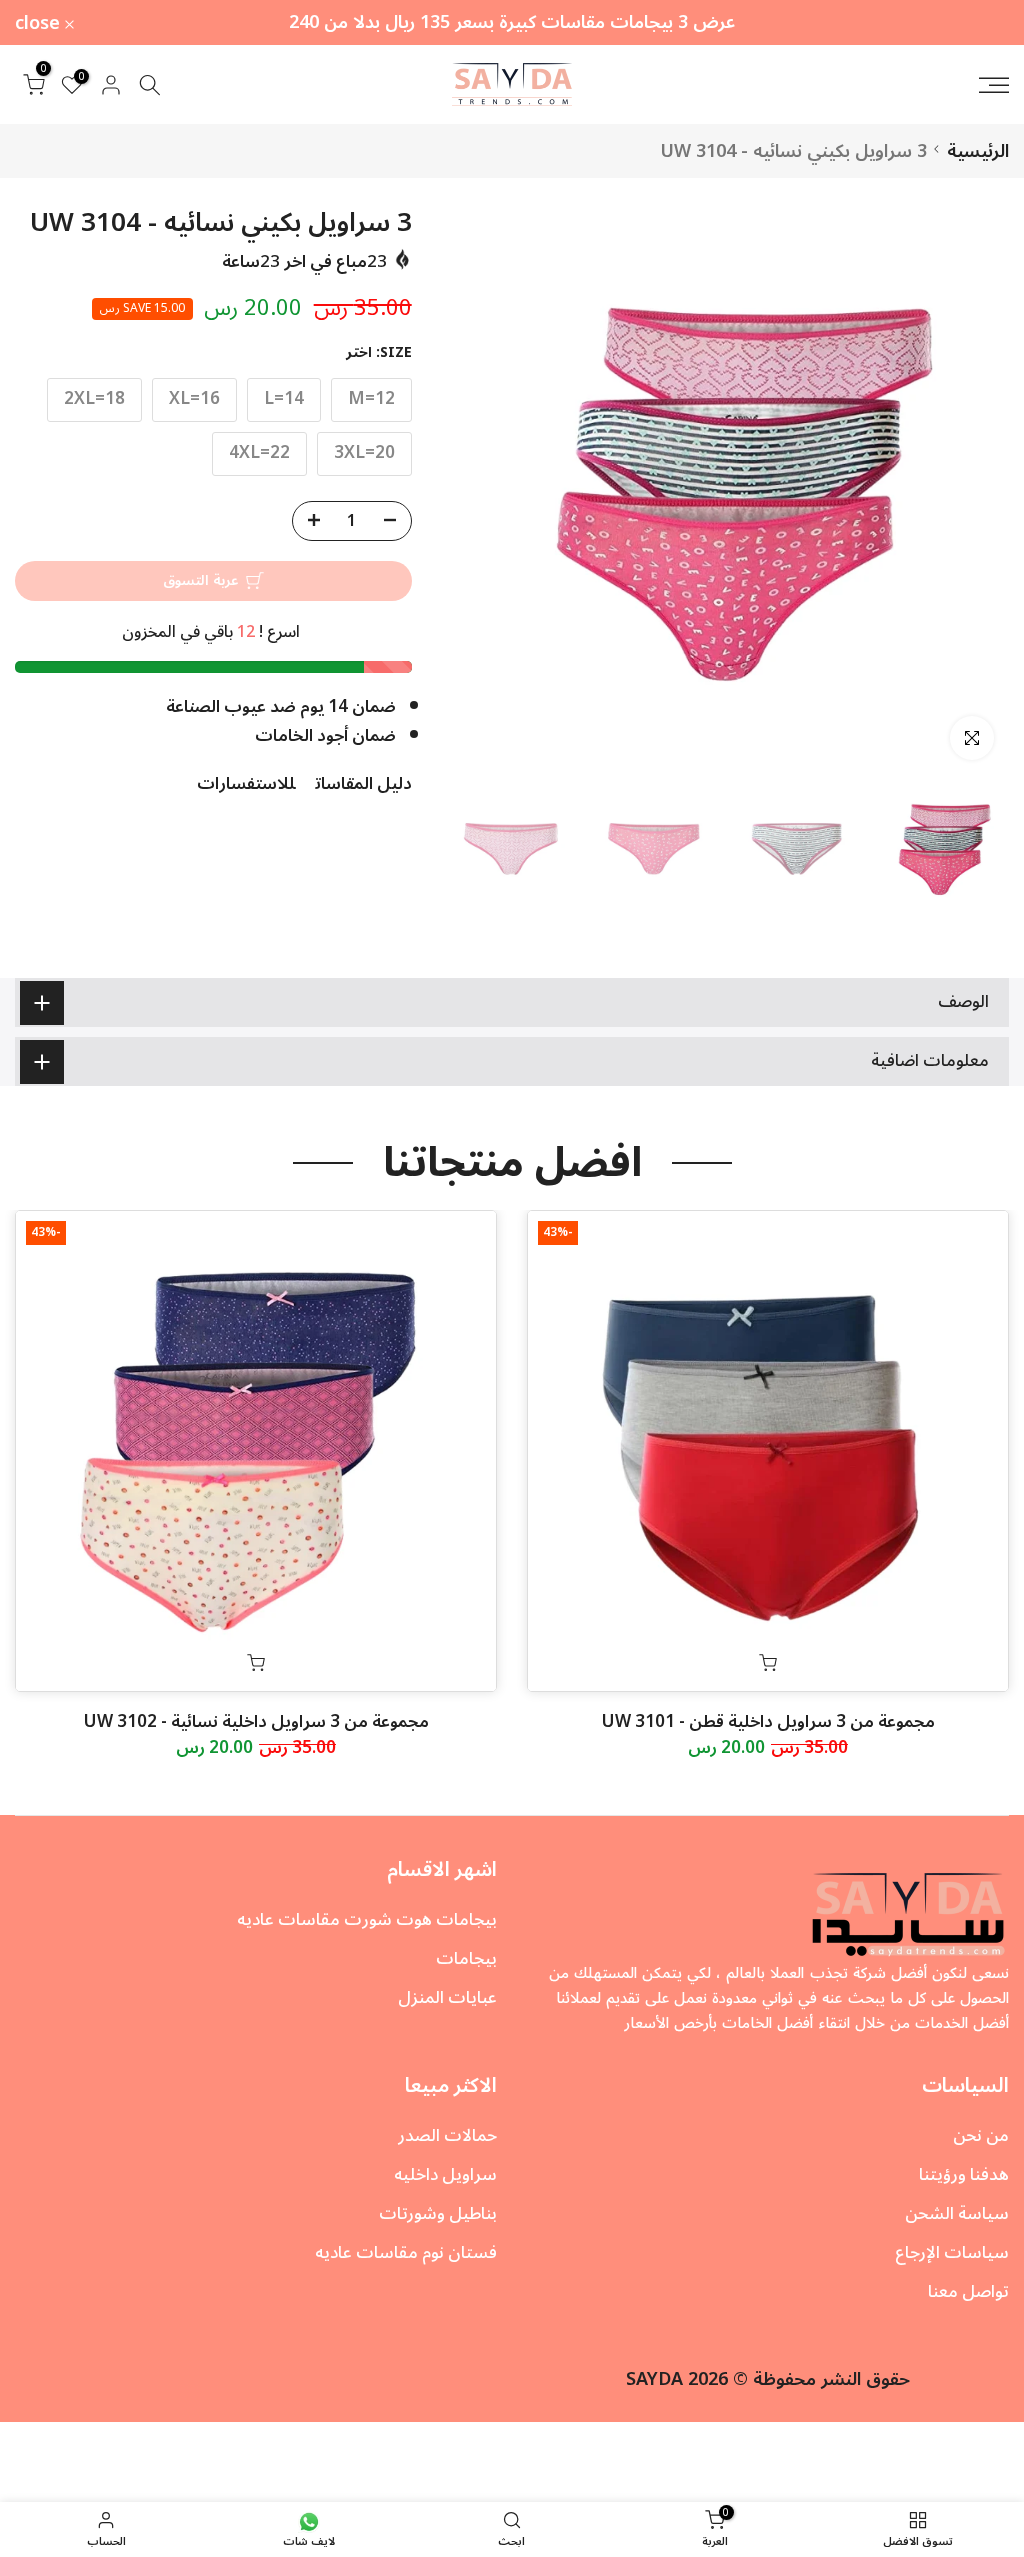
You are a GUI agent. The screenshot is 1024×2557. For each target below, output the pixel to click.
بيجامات (466, 1959)
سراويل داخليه (445, 2175)
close (975, 23)
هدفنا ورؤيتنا (964, 2175)
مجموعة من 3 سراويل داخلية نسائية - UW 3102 (256, 1722)
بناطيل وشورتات (438, 2214)
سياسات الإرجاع (952, 2253)
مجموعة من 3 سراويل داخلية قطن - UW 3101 (768, 1722)
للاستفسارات (246, 784)
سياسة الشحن (957, 2214)
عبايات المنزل (447, 1998)
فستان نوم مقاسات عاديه (406, 2253)
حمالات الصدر (447, 2136)
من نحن (981, 2136)
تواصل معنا (968, 2292)
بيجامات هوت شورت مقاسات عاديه (367, 1920)
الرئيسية (978, 151)
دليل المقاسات (363, 784)
